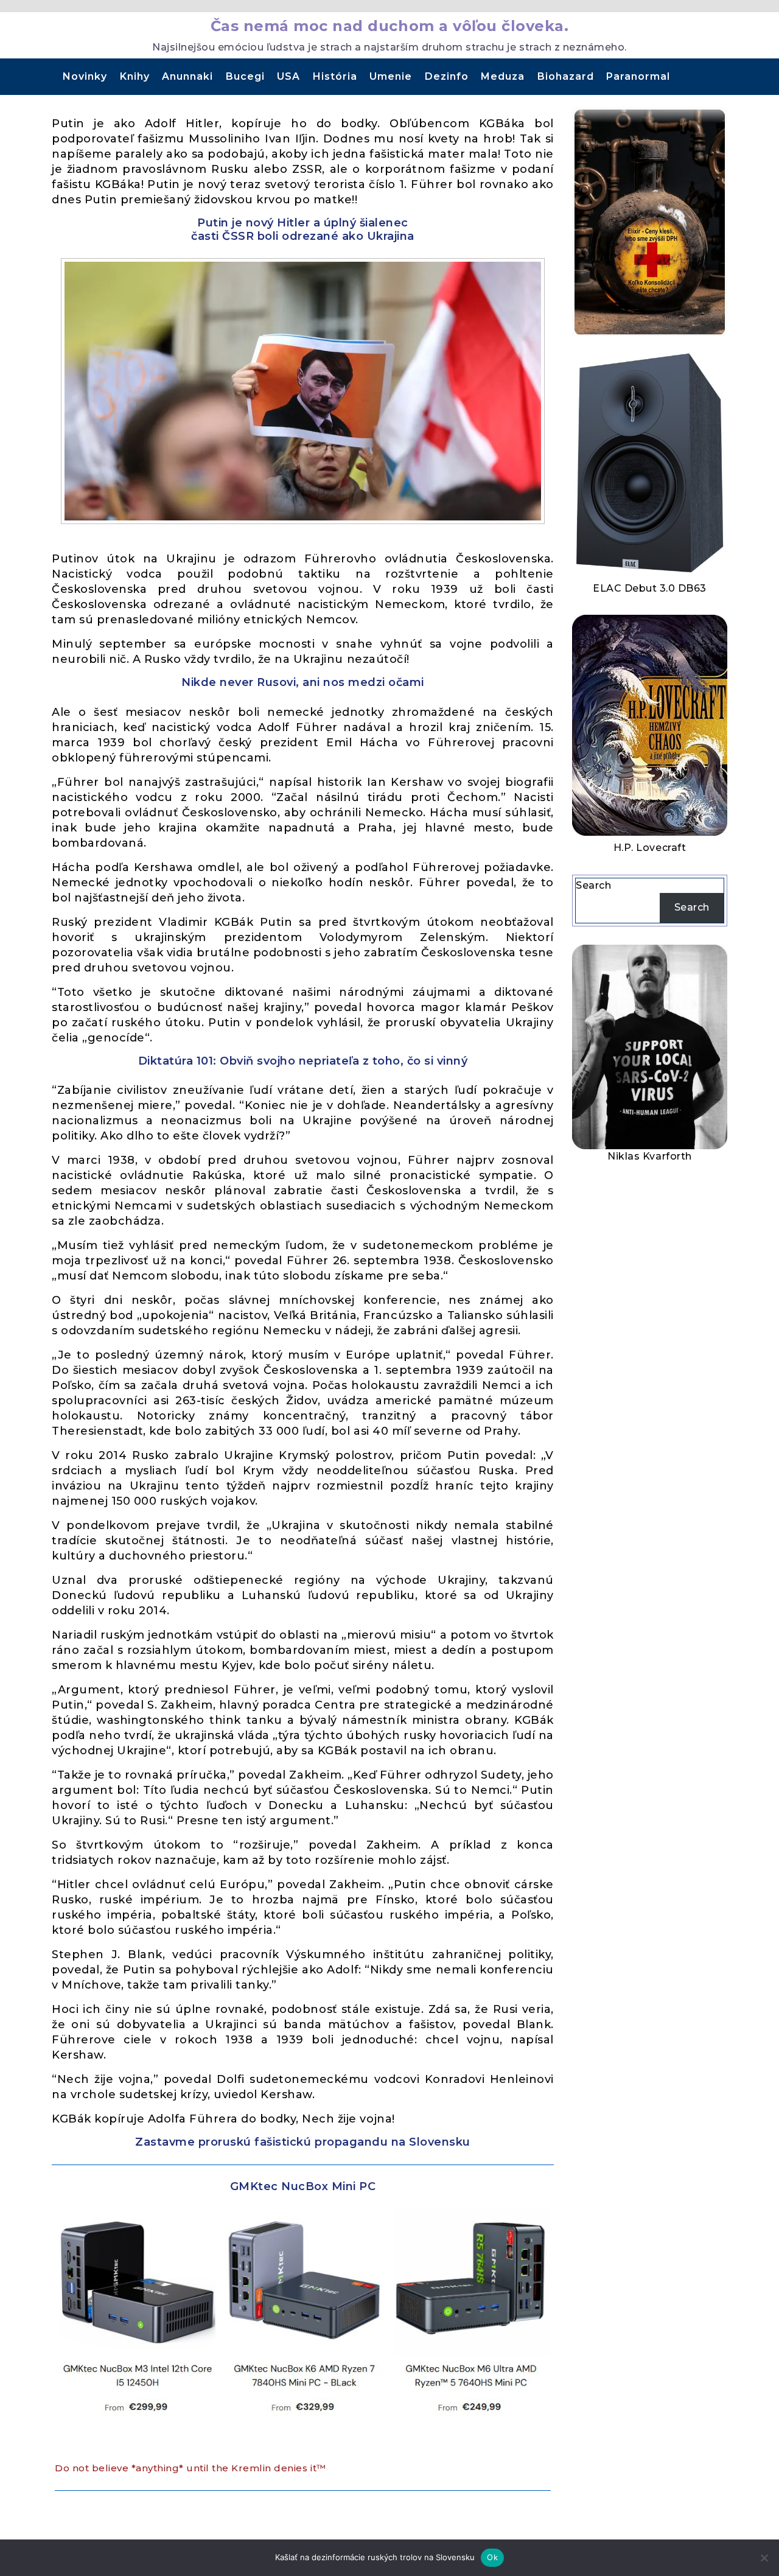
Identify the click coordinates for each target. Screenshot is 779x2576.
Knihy (135, 76)
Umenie (391, 76)
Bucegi (245, 76)
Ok (492, 2557)
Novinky (85, 76)
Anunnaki (187, 76)
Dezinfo (447, 76)
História (335, 76)
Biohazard (566, 76)
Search (593, 885)
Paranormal (638, 76)
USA (288, 76)
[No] (764, 2558)
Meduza (503, 76)
